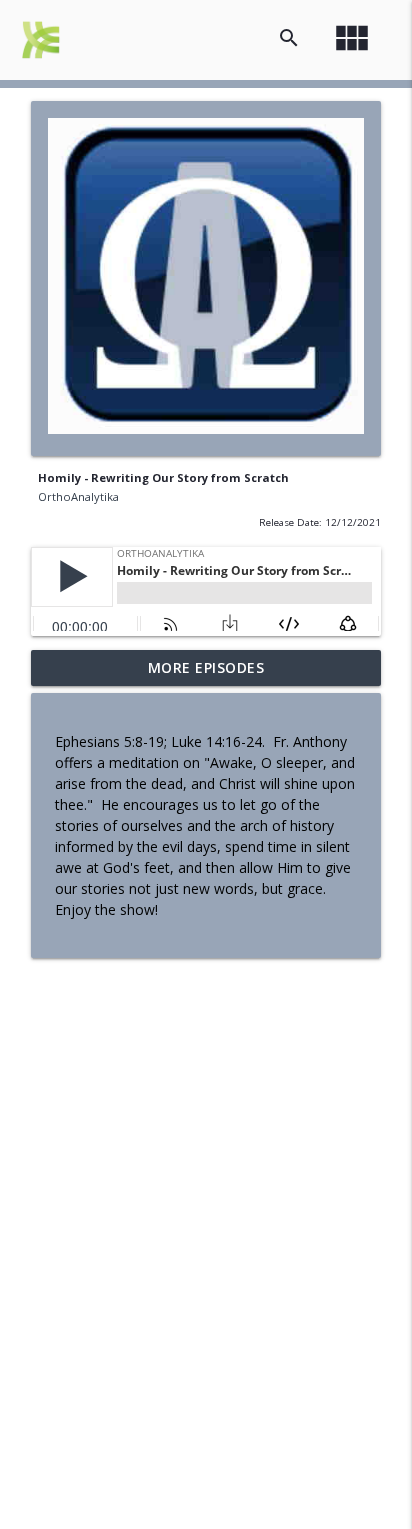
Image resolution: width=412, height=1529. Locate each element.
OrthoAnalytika (78, 496)
